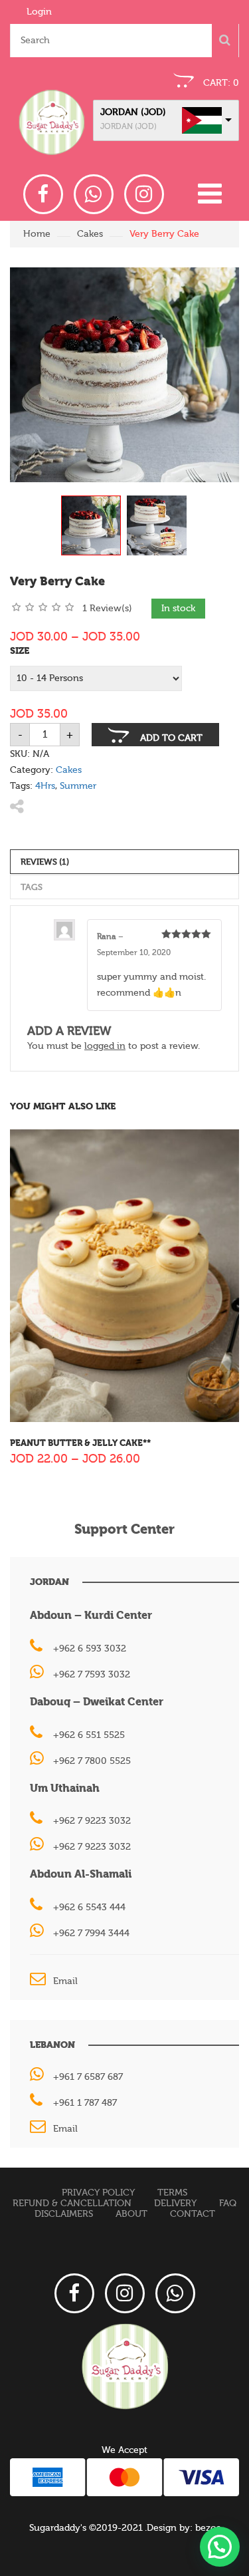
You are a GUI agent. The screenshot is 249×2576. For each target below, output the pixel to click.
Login (39, 12)
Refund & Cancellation (72, 2204)
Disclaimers (64, 2214)
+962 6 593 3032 (90, 1649)
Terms (172, 2193)
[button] (220, 2547)
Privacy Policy (98, 2193)
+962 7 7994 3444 (91, 1933)
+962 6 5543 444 (89, 1908)
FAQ (228, 2204)
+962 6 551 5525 (89, 1735)
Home (37, 234)
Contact (193, 2214)
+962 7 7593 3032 (92, 1675)
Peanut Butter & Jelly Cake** (80, 1443)
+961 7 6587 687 (88, 2077)
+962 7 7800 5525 (92, 1761)
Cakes (90, 234)
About (131, 2214)
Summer (78, 786)
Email (65, 1981)
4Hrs (45, 786)
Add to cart (171, 738)
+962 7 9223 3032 (92, 1821)
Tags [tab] (32, 887)
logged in (105, 1046)
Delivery (175, 2204)
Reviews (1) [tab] (45, 862)
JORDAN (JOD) (133, 112)
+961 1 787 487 (85, 2103)
